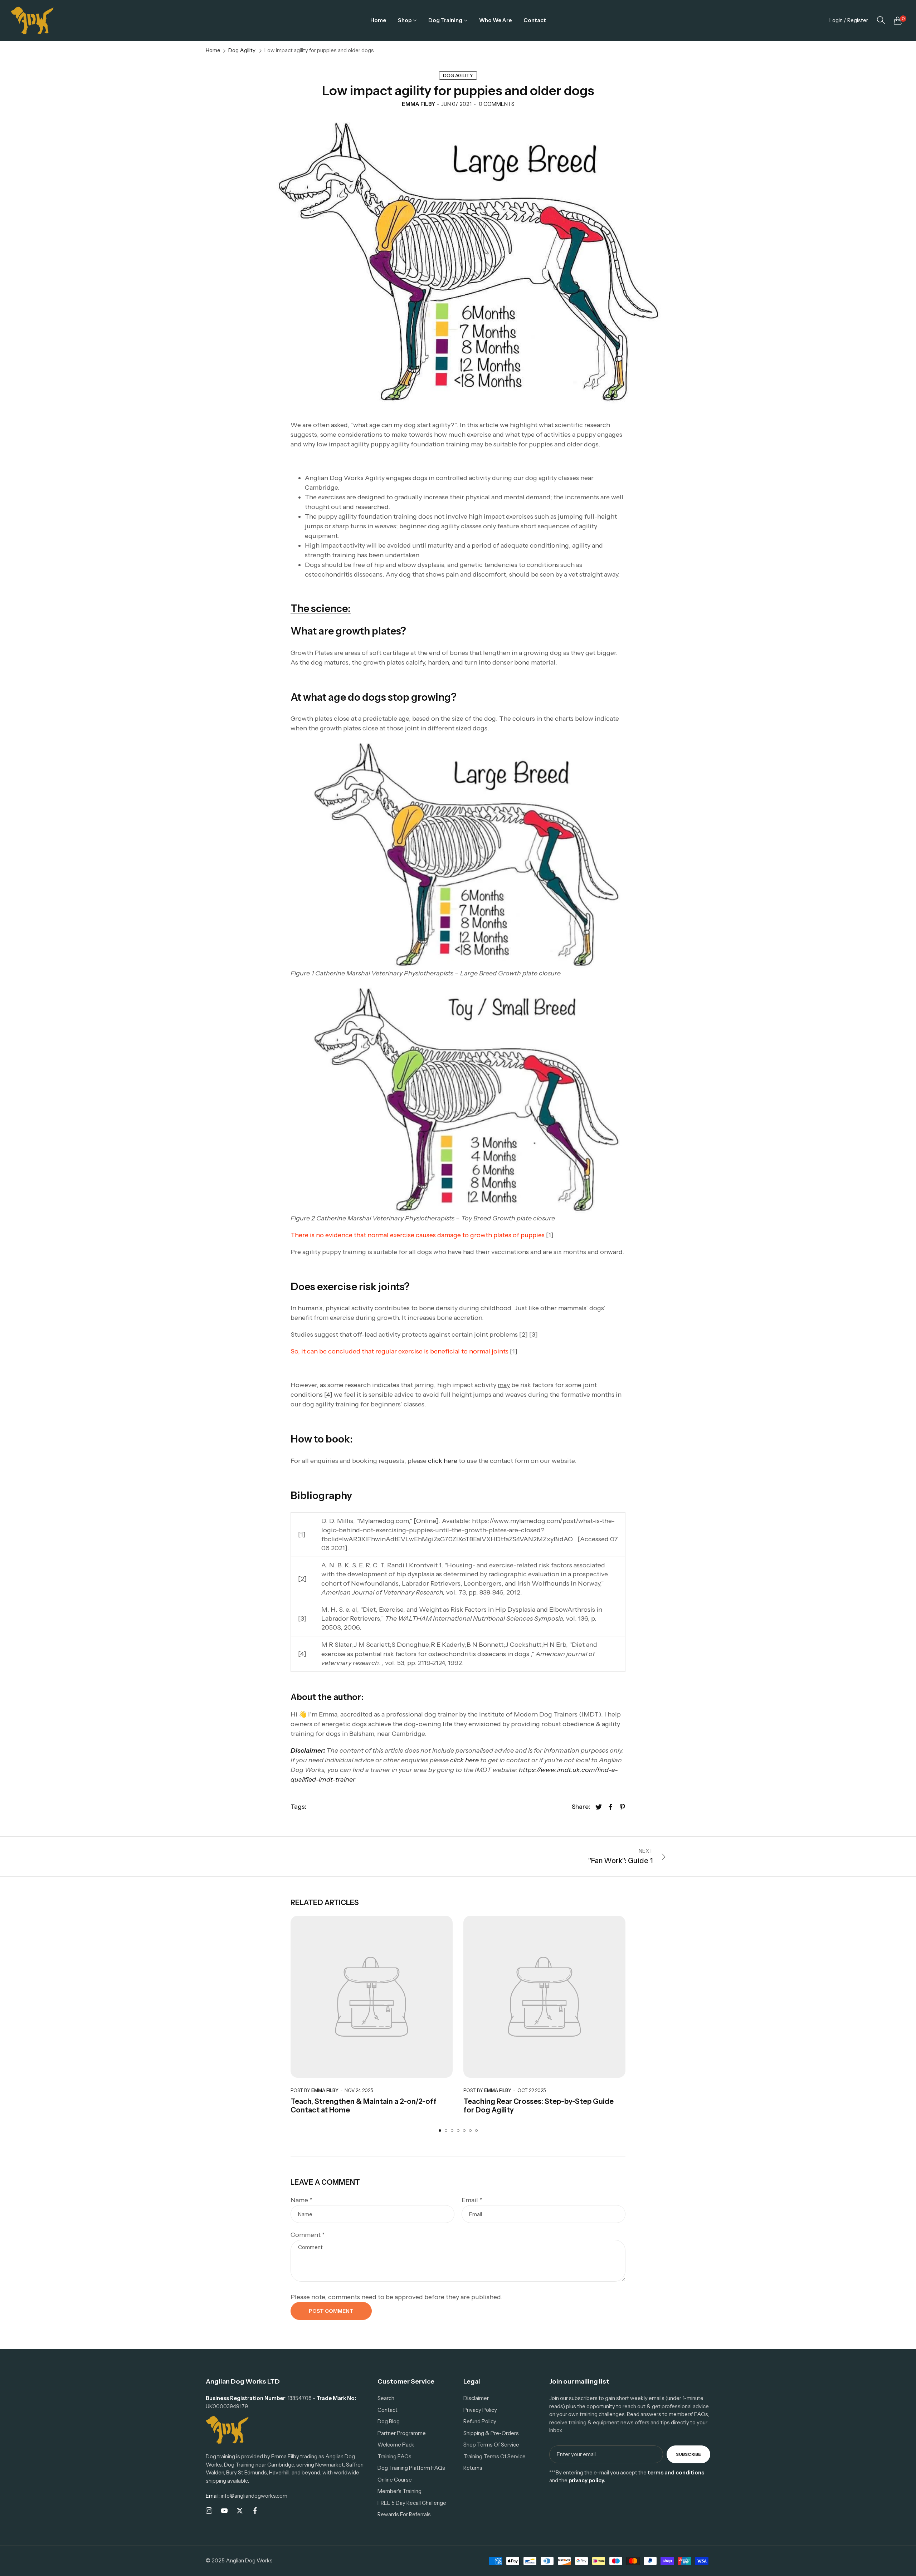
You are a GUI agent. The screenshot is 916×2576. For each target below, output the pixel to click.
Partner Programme (402, 2433)
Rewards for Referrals (404, 2514)
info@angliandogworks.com (247, 2496)
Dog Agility (242, 50)
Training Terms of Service (494, 2456)
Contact (388, 2410)
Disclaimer (476, 2398)
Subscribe (688, 2454)
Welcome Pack (396, 2445)
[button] (440, 2131)
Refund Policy (480, 2421)
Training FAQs (394, 2456)
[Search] (881, 20)
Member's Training (399, 2491)
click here (443, 1461)
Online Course (395, 2480)
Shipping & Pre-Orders (491, 2433)
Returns (473, 2468)
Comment (308, 2235)
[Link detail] (209, 2511)
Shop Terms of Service (491, 2445)
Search (386, 2398)
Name (301, 2200)
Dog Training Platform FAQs (411, 2468)
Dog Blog (389, 2421)
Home (213, 50)
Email (472, 2200)
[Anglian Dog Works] (32, 20)
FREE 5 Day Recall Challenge (412, 2503)
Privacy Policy (480, 2410)
